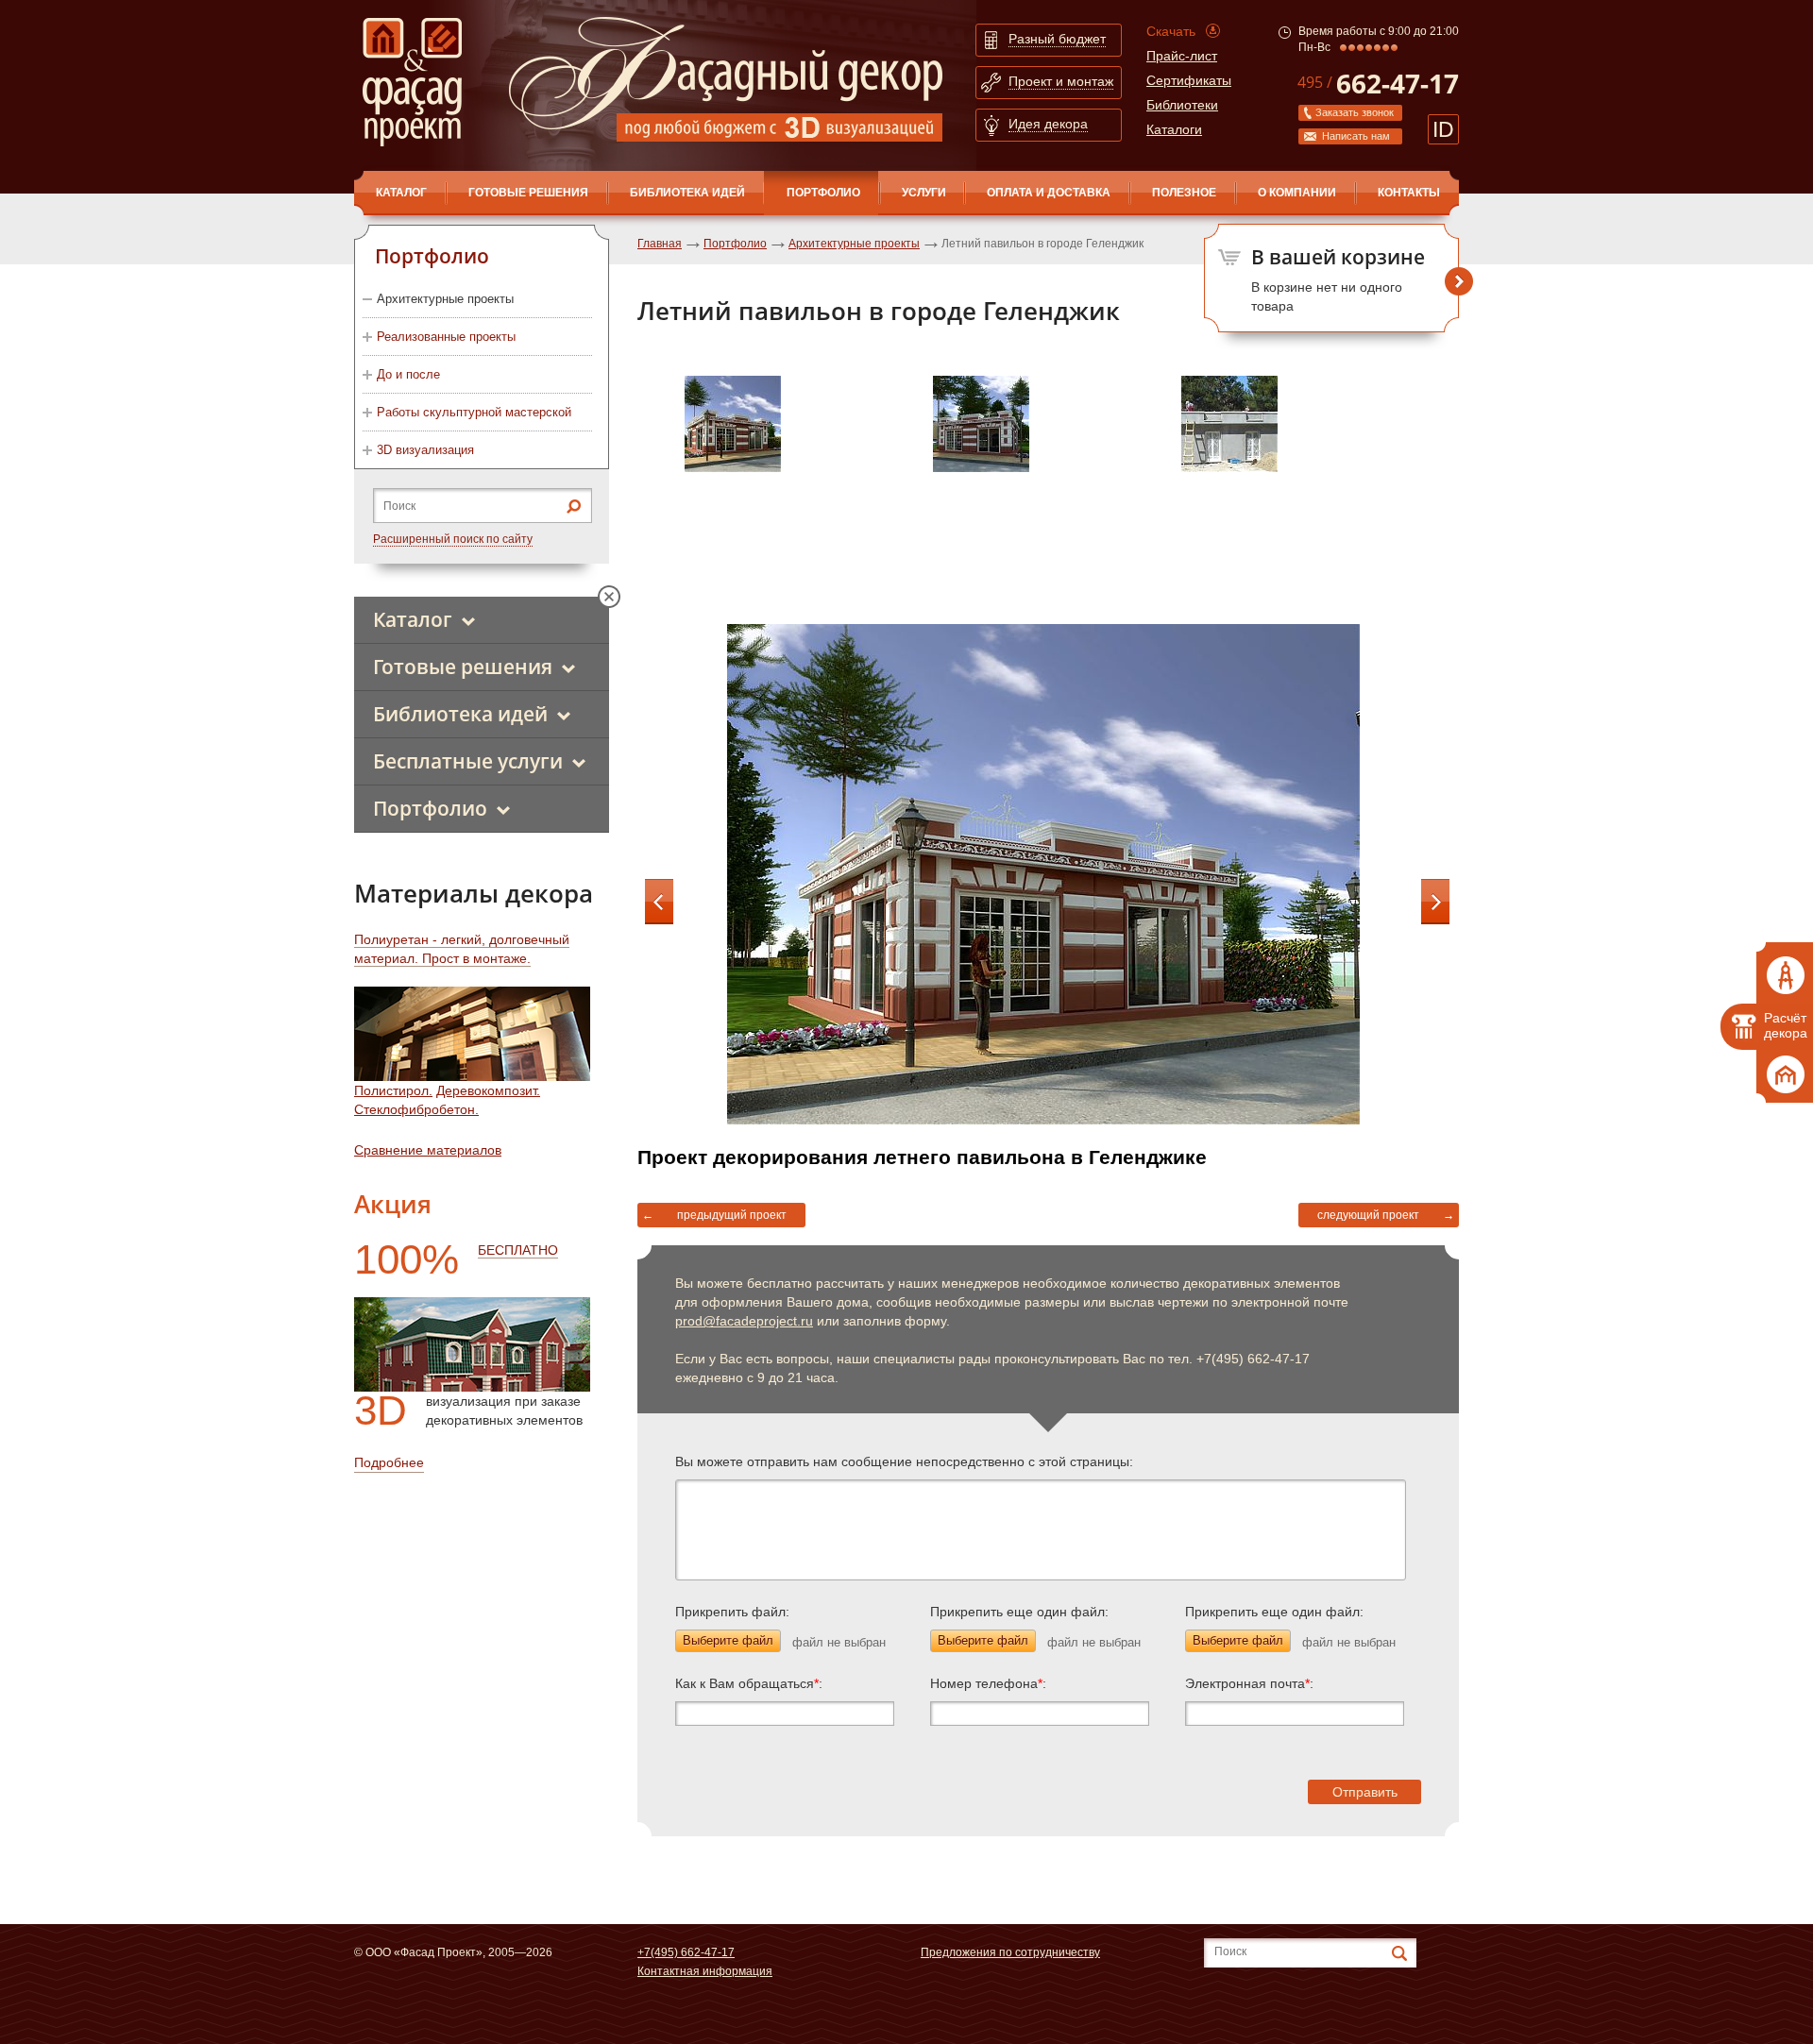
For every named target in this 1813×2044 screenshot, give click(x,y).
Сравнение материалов (428, 1150)
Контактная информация (705, 1971)
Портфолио (823, 193)
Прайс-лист (1182, 56)
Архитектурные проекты (445, 299)
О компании (1297, 193)
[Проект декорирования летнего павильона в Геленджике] (799, 490)
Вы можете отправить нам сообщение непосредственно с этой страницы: (904, 1461)
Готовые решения (528, 193)
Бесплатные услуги (468, 761)
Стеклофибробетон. (416, 1109)
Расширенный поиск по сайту (453, 539)
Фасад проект (412, 82)
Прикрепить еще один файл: (1019, 1612)
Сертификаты (1189, 80)
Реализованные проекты (446, 337)
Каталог (413, 619)
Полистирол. (393, 1090)
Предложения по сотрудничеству (1010, 1952)
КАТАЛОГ (401, 193)
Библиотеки (1182, 105)
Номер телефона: (988, 1683)
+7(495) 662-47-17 (686, 1952)
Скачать (1171, 31)
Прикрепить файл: (732, 1612)
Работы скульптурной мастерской (474, 412)
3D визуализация (425, 450)
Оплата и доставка (1049, 193)
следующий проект (1368, 1215)
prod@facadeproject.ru (744, 1321)
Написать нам (1356, 136)
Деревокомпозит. (488, 1090)
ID (1443, 129)
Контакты (1409, 193)
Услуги (924, 193)
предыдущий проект (732, 1215)
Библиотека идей (687, 193)
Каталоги (1174, 129)
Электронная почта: (1249, 1683)
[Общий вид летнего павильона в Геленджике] (1296, 490)
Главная (660, 244)
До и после (408, 374)
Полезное (1184, 193)
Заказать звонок (1355, 112)
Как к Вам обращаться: (749, 1683)
